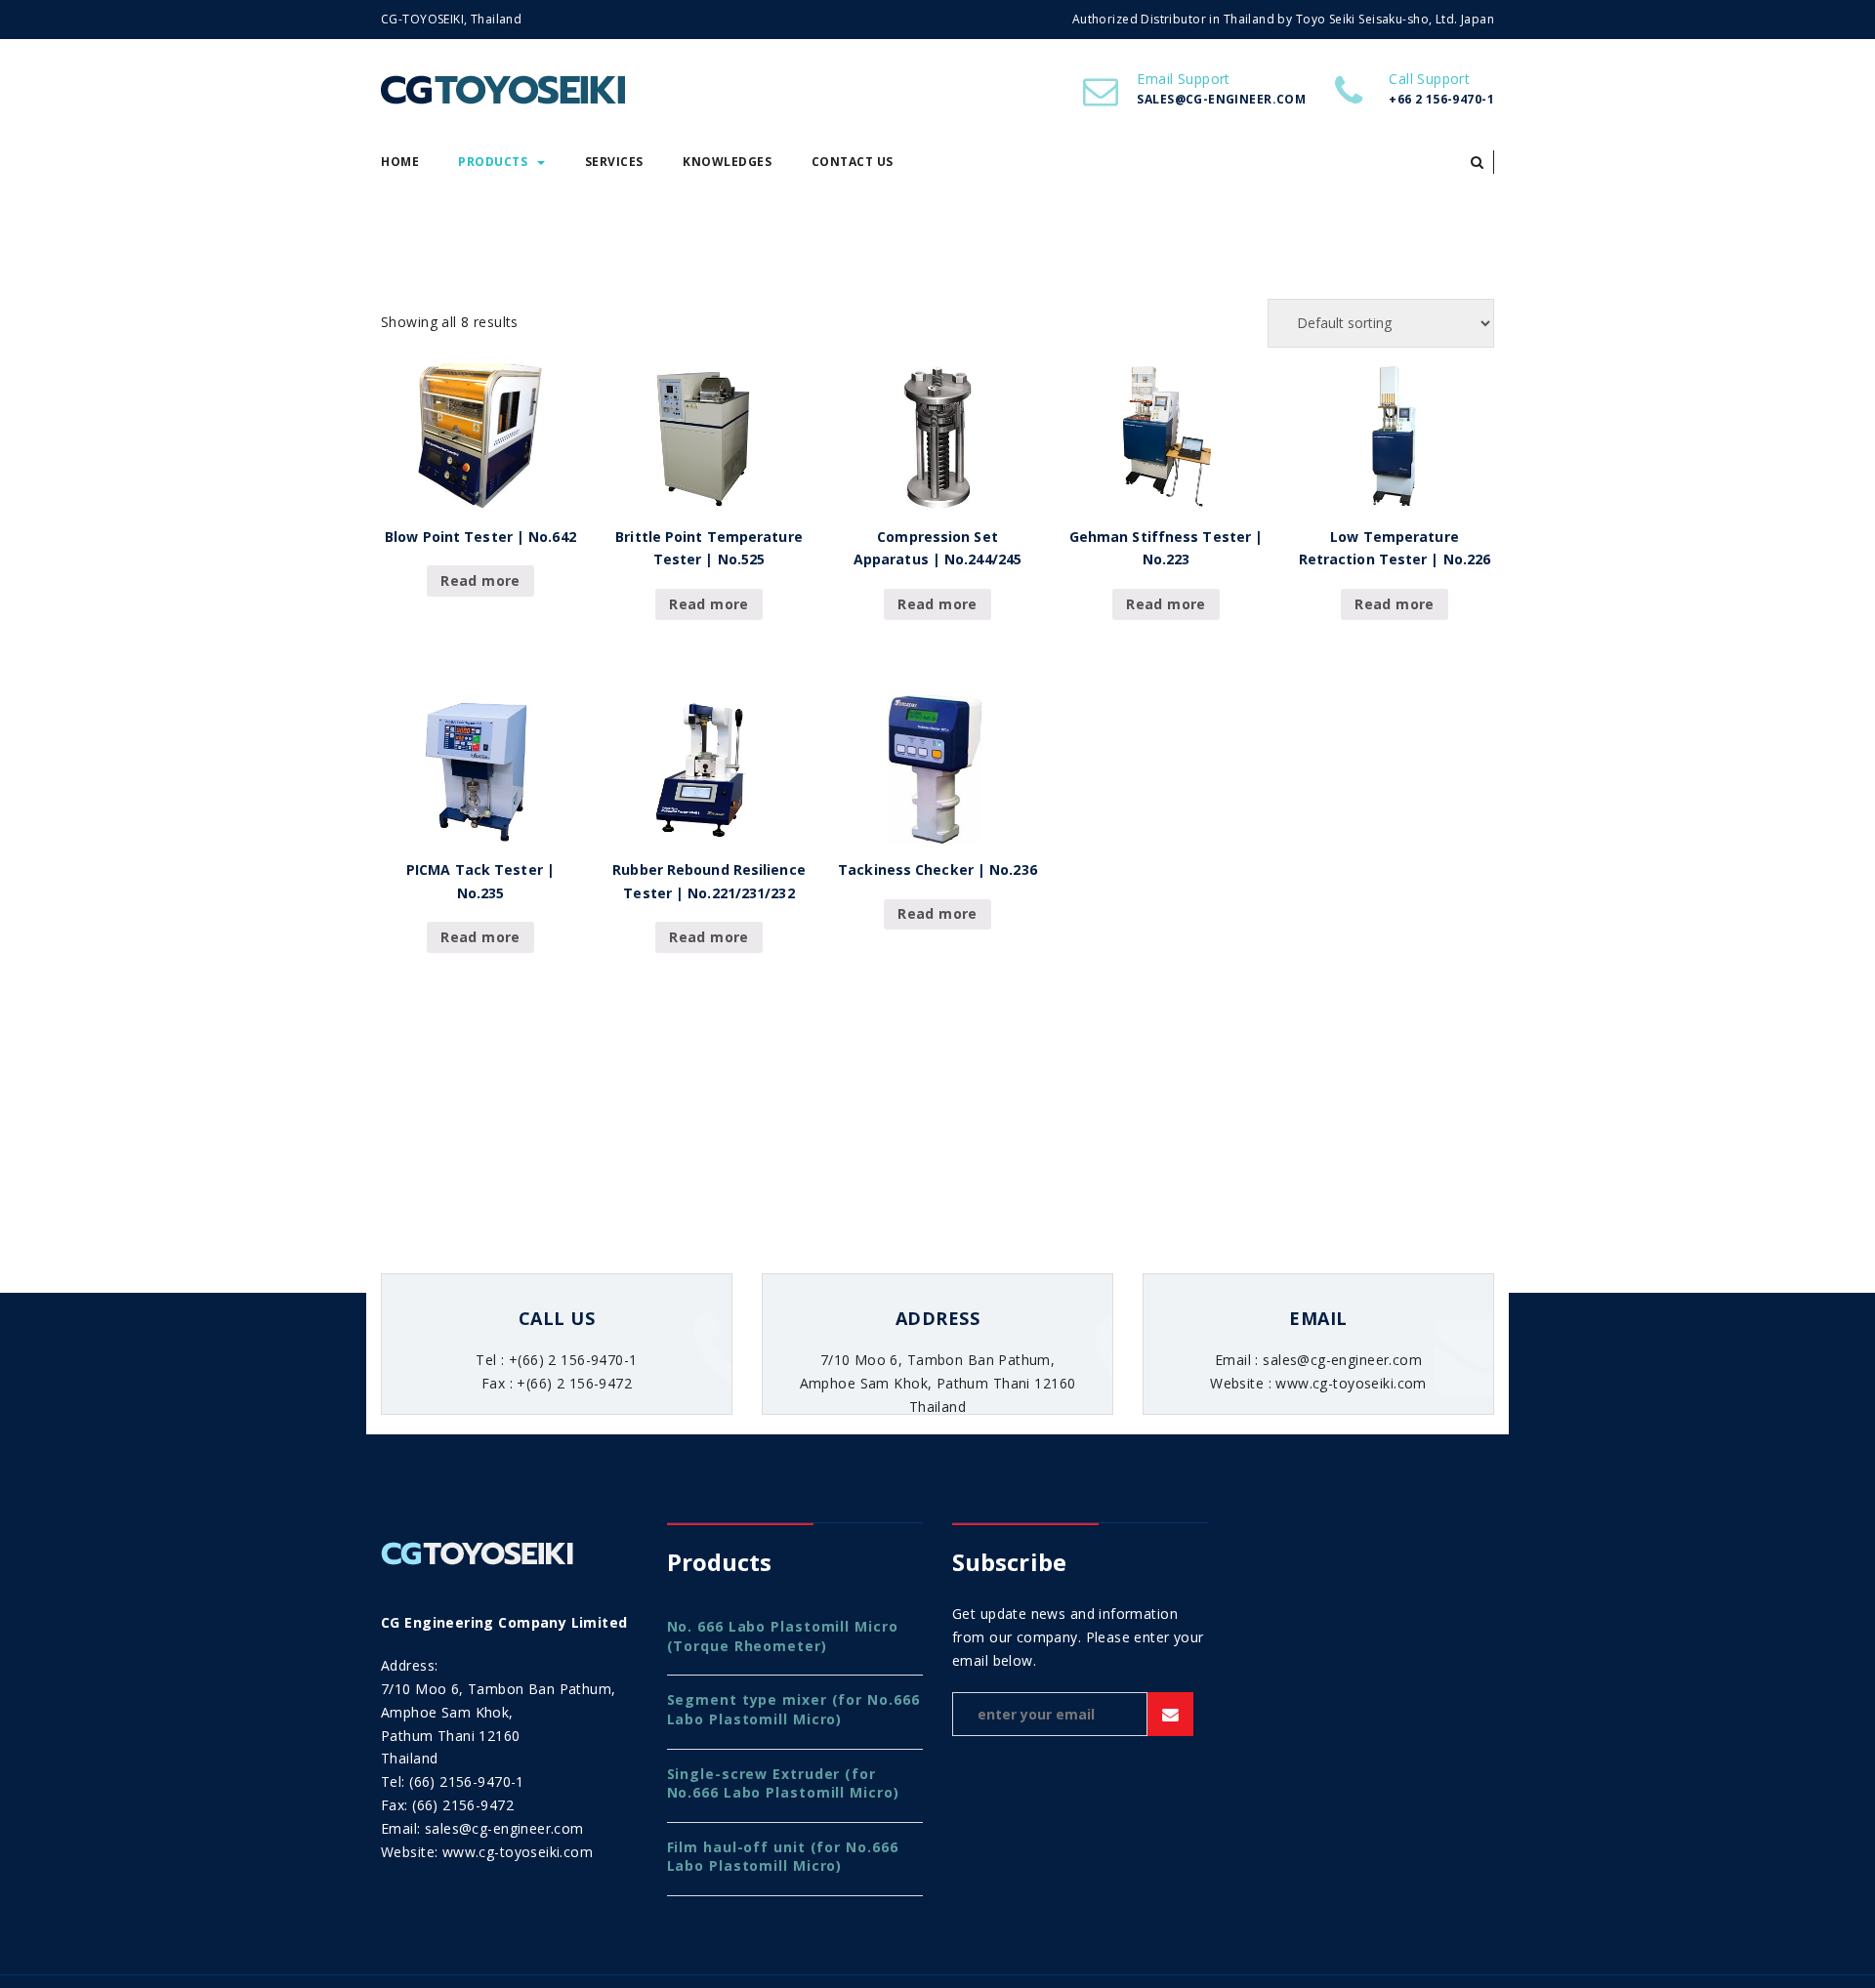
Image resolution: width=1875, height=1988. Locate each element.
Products (493, 162)
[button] (1477, 162)
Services (614, 162)
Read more (480, 580)
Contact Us (853, 162)
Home (400, 162)
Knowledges (727, 162)
